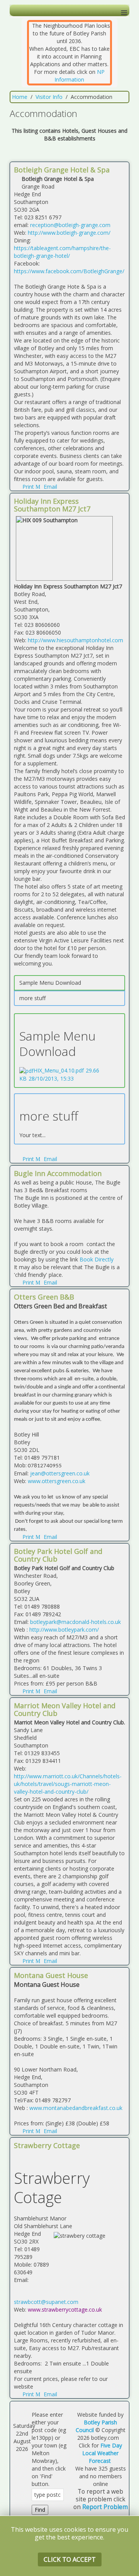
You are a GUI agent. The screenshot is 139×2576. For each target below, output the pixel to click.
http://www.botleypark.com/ (64, 1630)
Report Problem (105, 2507)
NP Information (80, 76)
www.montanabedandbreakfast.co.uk (76, 2108)
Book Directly (97, 1259)
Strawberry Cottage (47, 2145)
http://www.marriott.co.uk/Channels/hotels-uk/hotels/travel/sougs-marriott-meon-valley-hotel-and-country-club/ (68, 1784)
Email (50, 487)
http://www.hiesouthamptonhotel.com (75, 640)
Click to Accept (70, 2559)
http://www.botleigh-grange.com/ (69, 233)
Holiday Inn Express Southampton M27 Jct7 (52, 505)
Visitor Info (49, 97)
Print (28, 487)
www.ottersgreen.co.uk (57, 1481)
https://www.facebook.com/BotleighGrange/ (69, 271)
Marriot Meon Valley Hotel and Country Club (65, 1709)
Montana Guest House (51, 1975)
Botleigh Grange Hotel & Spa (62, 170)
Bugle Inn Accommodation (58, 1173)
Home (20, 97)
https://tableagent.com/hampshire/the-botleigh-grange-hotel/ (62, 252)
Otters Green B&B (44, 1297)
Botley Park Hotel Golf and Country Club (58, 1555)
